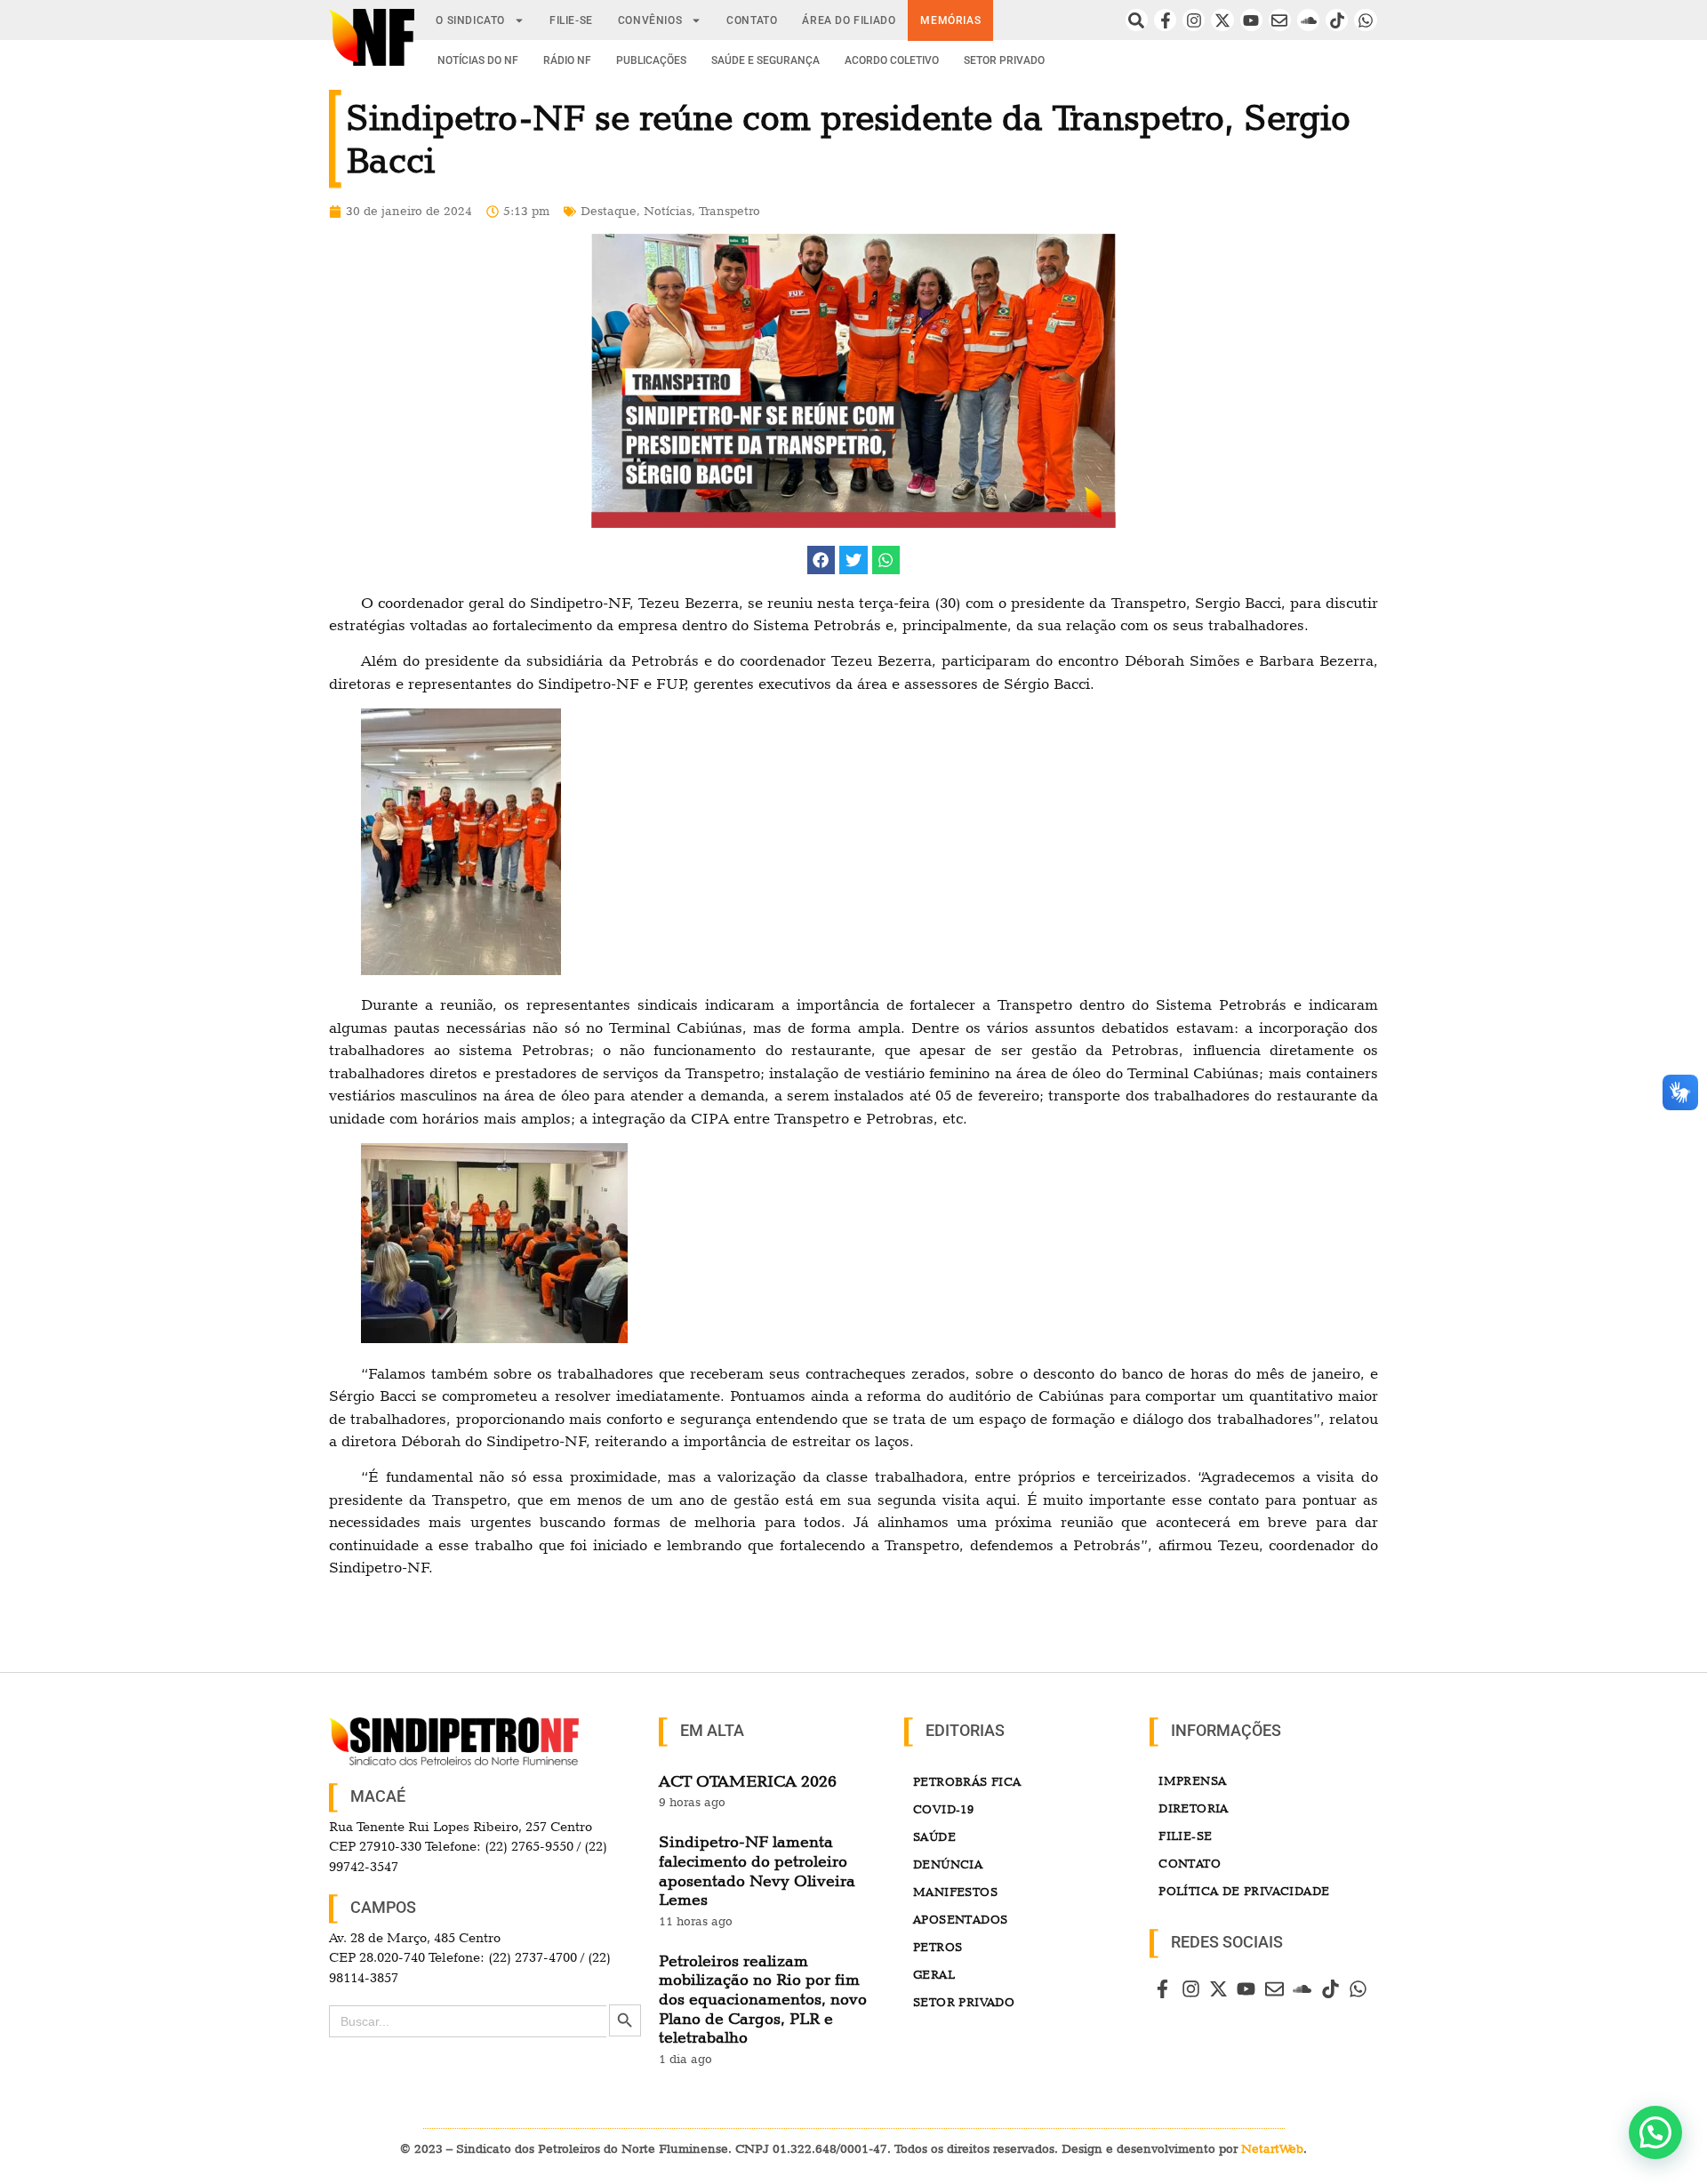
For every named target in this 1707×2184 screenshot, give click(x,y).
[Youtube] (1251, 20)
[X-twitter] (1222, 20)
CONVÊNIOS (650, 20)
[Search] (1137, 20)
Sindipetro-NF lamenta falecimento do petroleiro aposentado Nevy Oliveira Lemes (757, 1870)
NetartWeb (1272, 2148)
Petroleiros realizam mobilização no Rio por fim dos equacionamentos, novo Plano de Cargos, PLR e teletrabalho (763, 1999)
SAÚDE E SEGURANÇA (765, 60)
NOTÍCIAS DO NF (478, 60)
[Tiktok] (1337, 20)
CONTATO (752, 20)
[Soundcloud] (1308, 20)
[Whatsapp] (1365, 20)
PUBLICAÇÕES (651, 60)
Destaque (609, 211)
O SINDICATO (470, 20)
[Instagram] (1194, 20)
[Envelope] (1280, 20)
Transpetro (729, 211)
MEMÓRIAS (950, 20)
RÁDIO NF (567, 60)
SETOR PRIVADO (1004, 60)
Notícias (668, 211)
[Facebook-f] (1165, 20)
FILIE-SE (571, 20)
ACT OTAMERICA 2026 (748, 1781)
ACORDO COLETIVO (892, 60)
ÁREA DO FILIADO (849, 20)
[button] (821, 560)
